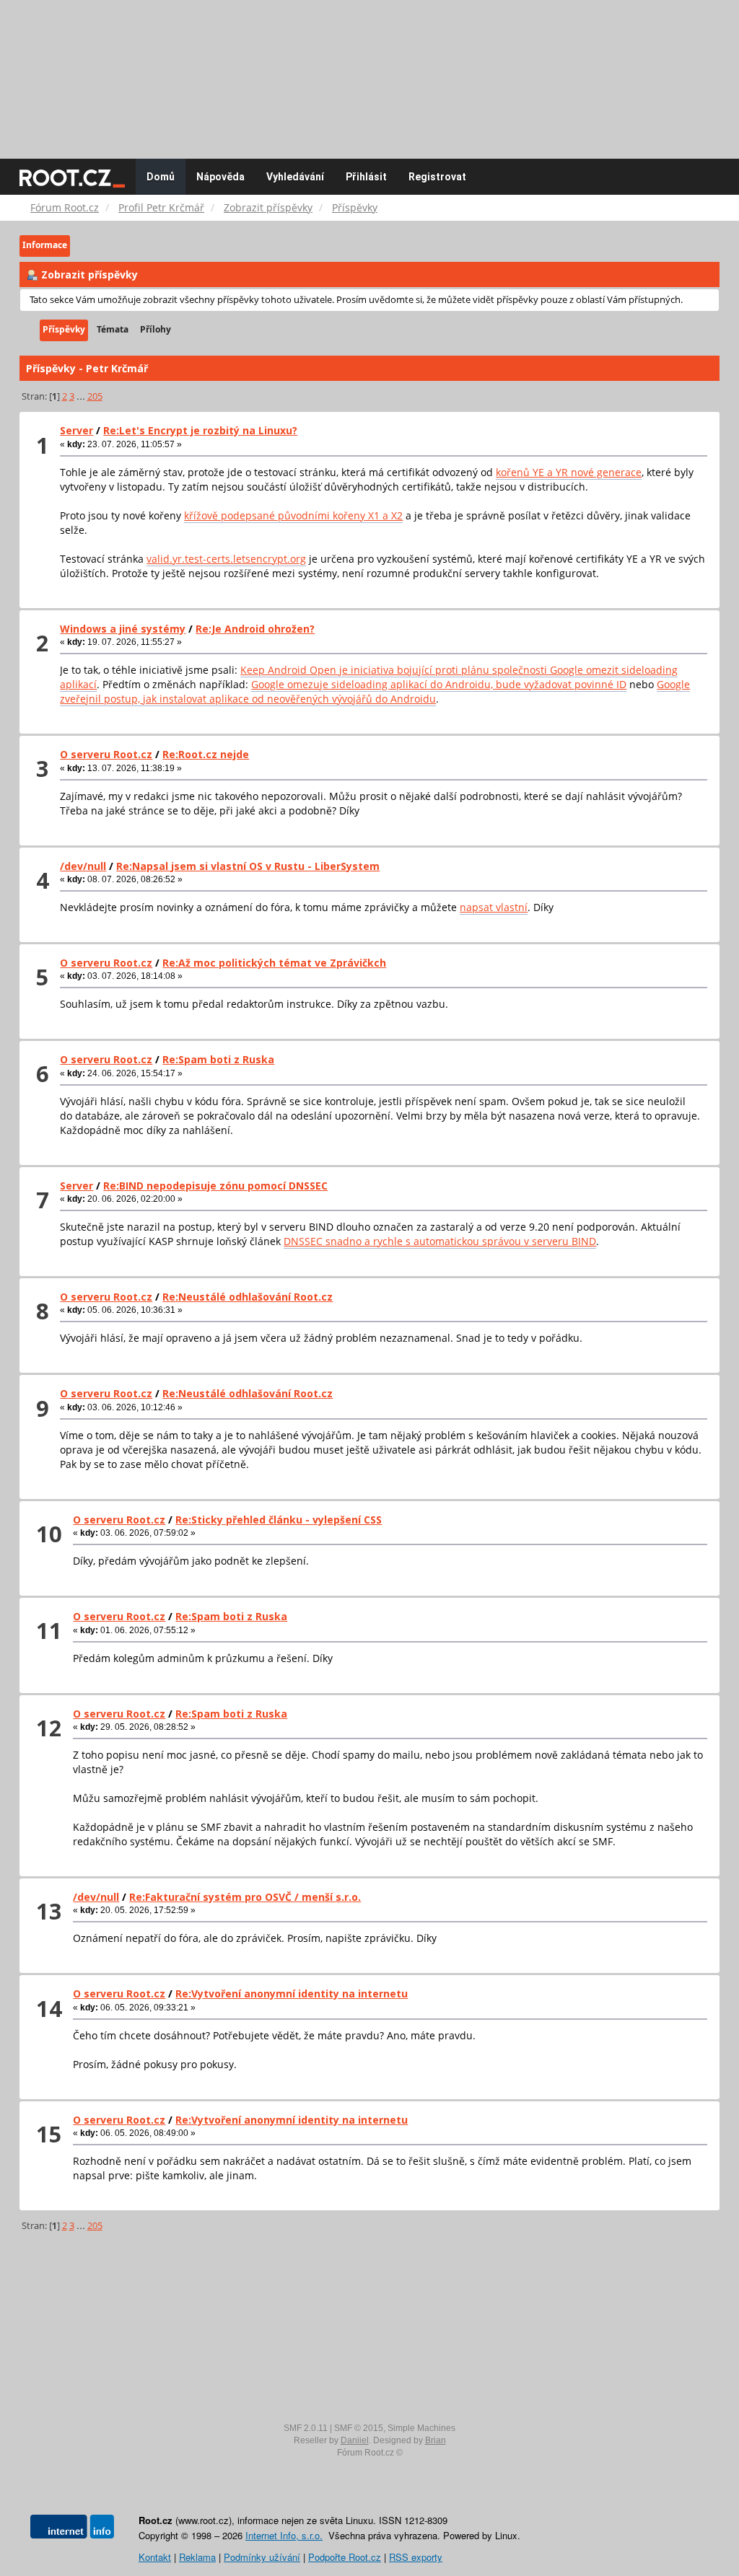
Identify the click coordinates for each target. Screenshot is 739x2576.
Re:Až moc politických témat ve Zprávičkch (274, 963)
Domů (161, 177)
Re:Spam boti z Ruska (218, 1059)
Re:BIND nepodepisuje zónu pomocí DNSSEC (215, 1186)
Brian (436, 2440)
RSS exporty (416, 2557)
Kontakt (155, 2557)
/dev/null (83, 866)
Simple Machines (421, 2428)
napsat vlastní (494, 907)
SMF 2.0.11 (306, 2428)
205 (95, 396)
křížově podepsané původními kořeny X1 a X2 (293, 515)
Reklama (197, 2557)
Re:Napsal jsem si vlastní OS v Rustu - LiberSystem (248, 866)
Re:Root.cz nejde (206, 754)
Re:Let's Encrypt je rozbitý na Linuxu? (200, 430)
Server (76, 430)
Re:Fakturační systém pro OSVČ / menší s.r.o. (245, 1897)
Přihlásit (366, 177)
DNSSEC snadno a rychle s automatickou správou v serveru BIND (440, 1241)
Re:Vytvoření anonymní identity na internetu (292, 1993)
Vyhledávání (295, 177)
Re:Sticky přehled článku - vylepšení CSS (279, 1520)
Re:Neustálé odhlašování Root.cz (248, 1297)
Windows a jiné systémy (123, 629)
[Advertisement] (369, 72)
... (82, 396)
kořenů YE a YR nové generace (569, 472)
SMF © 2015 (359, 2428)
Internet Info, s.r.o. (284, 2535)
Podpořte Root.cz (345, 2557)
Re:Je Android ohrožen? (255, 629)
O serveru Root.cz (106, 754)
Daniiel (355, 2440)
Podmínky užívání (262, 2557)
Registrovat (437, 177)
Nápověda (220, 177)
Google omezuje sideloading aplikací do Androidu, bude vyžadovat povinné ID (439, 684)
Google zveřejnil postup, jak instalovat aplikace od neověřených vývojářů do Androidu (375, 691)
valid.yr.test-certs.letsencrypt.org (226, 559)
